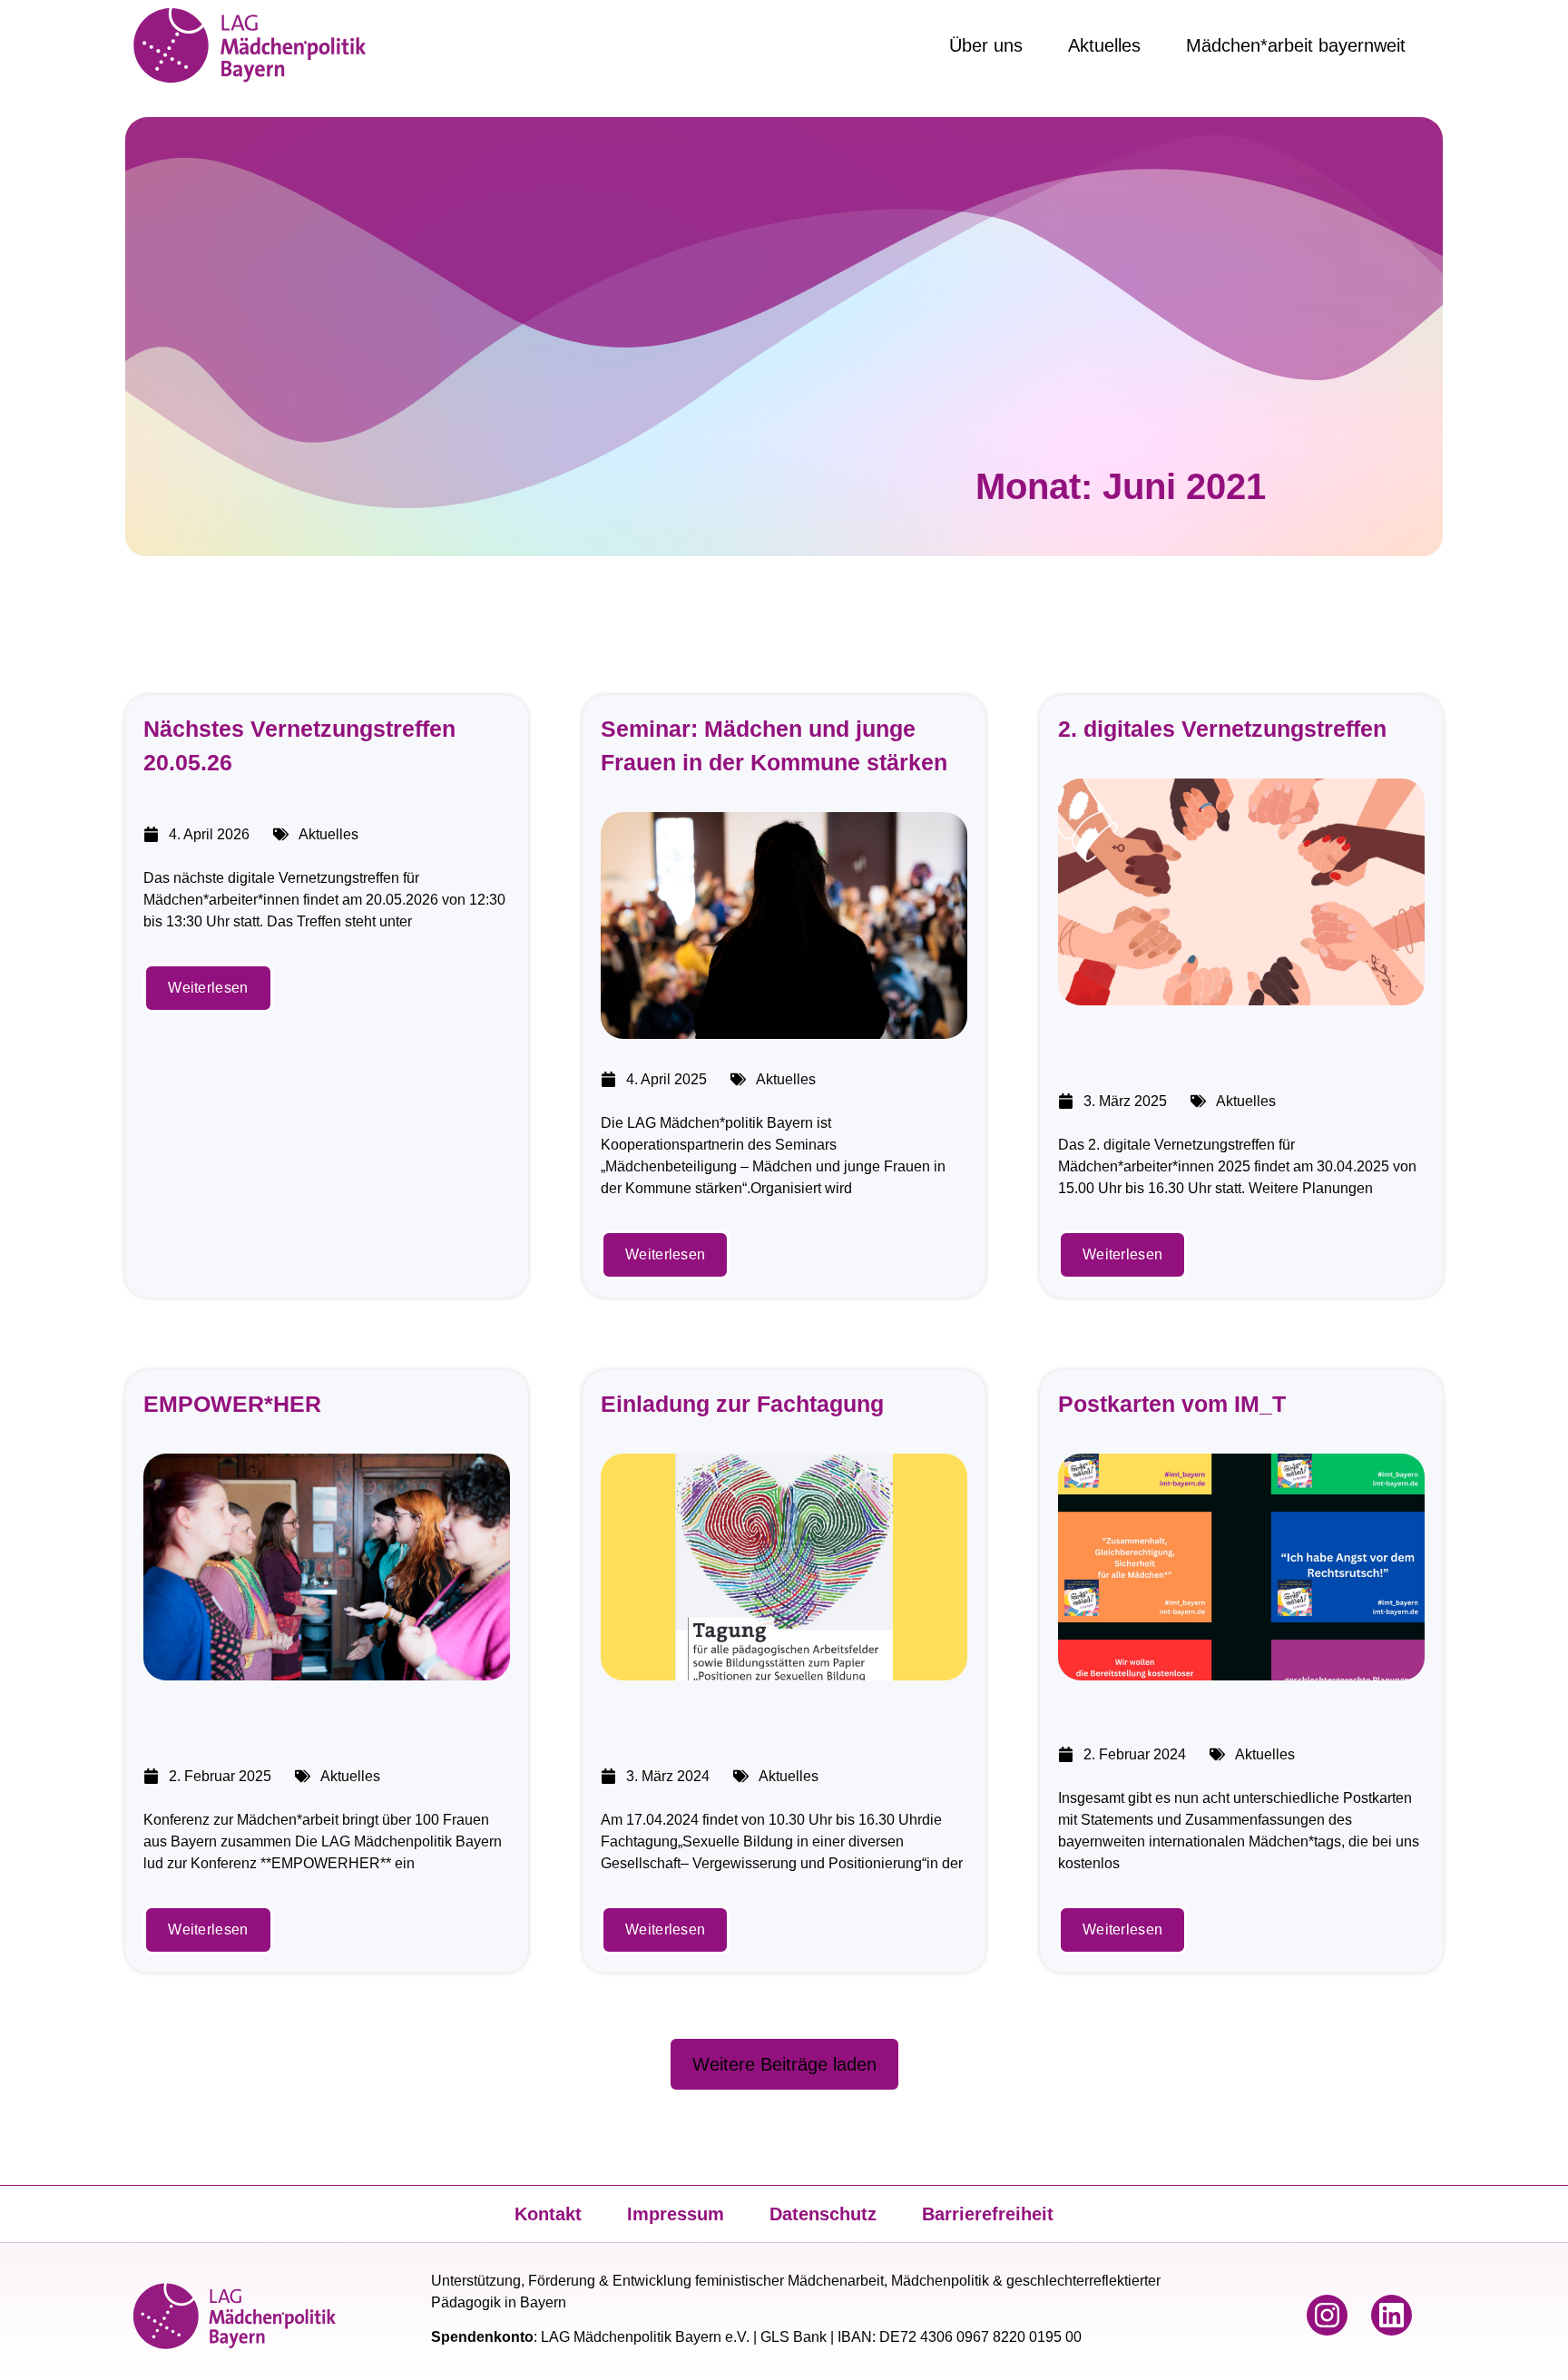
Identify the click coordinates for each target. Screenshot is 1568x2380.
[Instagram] (1327, 2315)
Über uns (986, 45)
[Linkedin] (1392, 2315)
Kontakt (548, 2214)
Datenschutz (823, 2214)
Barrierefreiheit (988, 2214)
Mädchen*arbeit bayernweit (1296, 45)
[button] (784, 2064)
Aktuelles (1104, 45)
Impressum (676, 2214)
